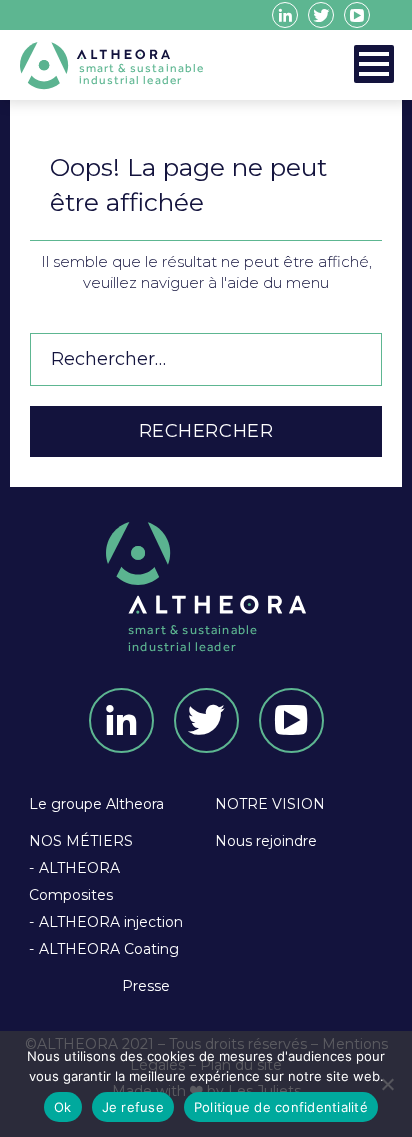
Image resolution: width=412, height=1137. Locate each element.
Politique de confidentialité (281, 1107)
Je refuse (133, 1107)
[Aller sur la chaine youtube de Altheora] (357, 15)
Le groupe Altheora (96, 804)
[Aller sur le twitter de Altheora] (321, 15)
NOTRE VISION (270, 804)
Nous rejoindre (266, 841)
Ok (63, 1107)
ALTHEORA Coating (109, 949)
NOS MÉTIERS (81, 841)
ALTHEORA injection (111, 922)
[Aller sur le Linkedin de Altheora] (285, 15)
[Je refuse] (387, 1084)
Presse (146, 986)
